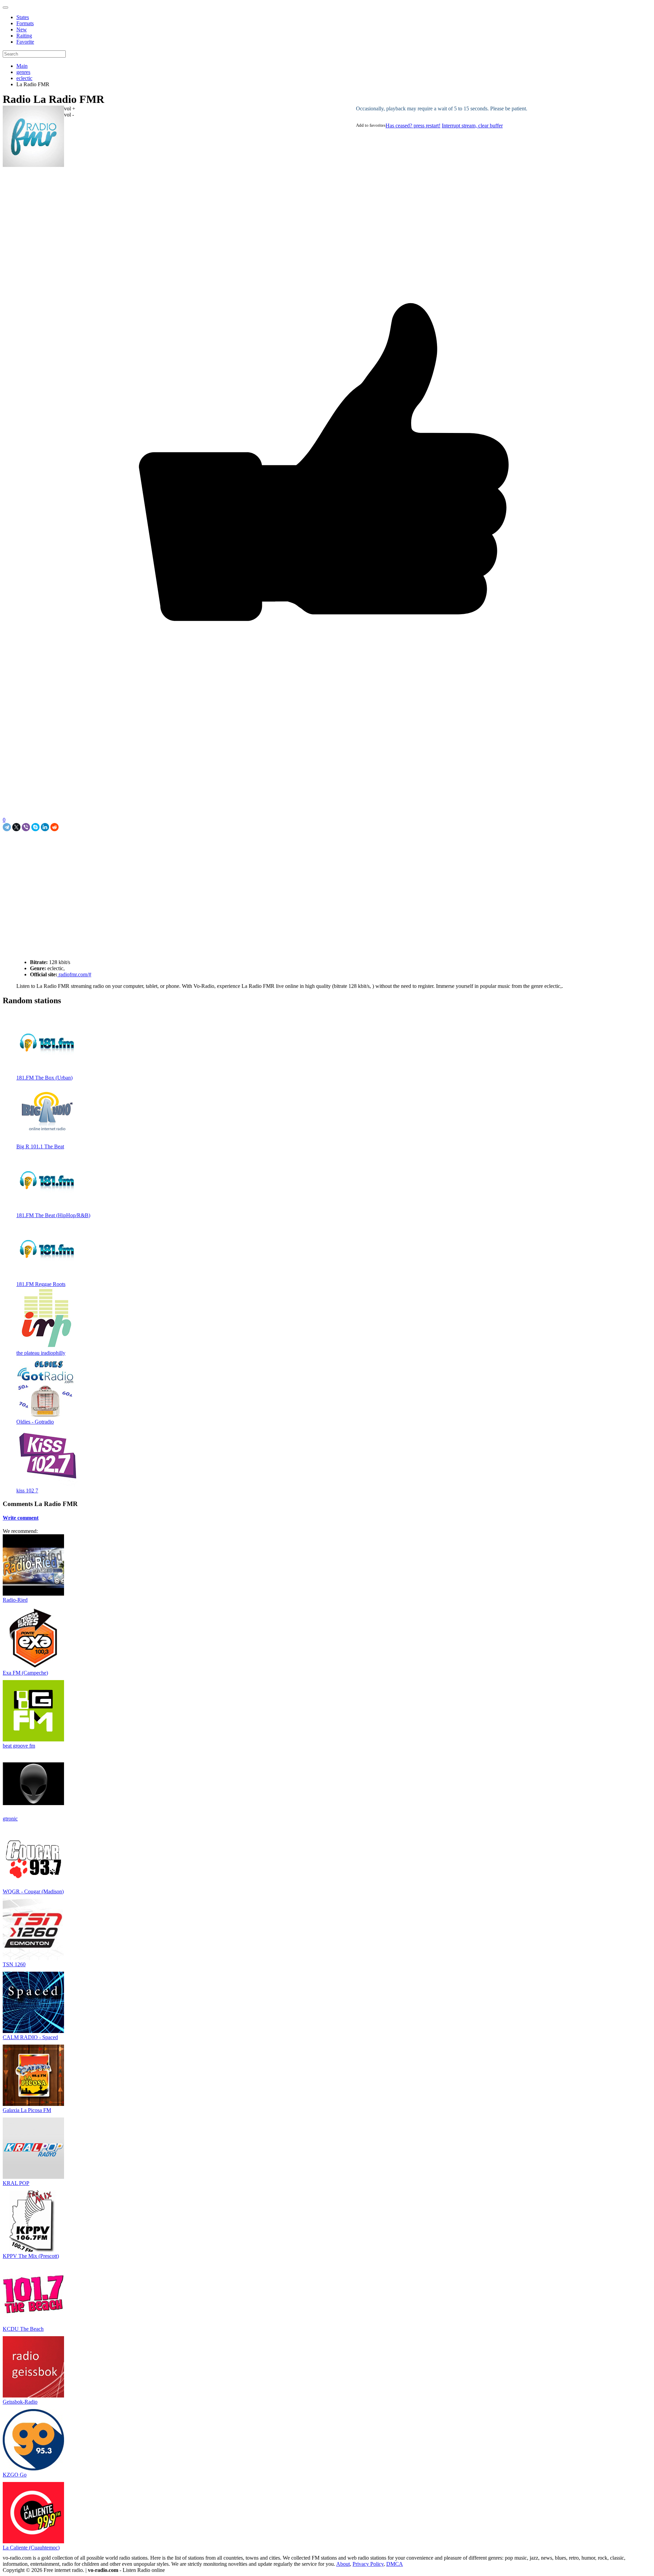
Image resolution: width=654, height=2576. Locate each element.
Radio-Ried (15, 1600)
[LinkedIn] (45, 827)
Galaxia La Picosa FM (27, 2110)
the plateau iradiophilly (41, 1353)
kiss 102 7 (27, 1491)
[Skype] (35, 827)
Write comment (21, 1518)
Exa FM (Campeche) (25, 1673)
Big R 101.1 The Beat (40, 1146)
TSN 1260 (14, 1964)
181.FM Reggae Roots (41, 1284)
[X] (16, 827)
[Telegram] (7, 827)
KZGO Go (15, 2475)
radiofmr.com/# (74, 974)
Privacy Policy (368, 2564)
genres (23, 72)
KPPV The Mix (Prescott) (31, 2256)
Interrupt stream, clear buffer (472, 126)
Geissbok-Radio (20, 2402)
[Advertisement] (82, 847)
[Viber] (26, 827)
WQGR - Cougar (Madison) (33, 1891)
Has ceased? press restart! (413, 126)
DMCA (395, 2564)
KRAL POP (16, 2183)
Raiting (24, 36)
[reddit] (54, 827)
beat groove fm (19, 1746)
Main (22, 66)
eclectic (24, 78)
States (23, 17)
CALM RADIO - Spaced (30, 2037)
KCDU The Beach (23, 2329)
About (343, 2564)
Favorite (25, 42)
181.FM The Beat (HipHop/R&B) (53, 1215)
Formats (25, 23)
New (22, 29)
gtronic (10, 1819)
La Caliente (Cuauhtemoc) (31, 2548)
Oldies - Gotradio (35, 1422)
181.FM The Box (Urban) (44, 1078)
